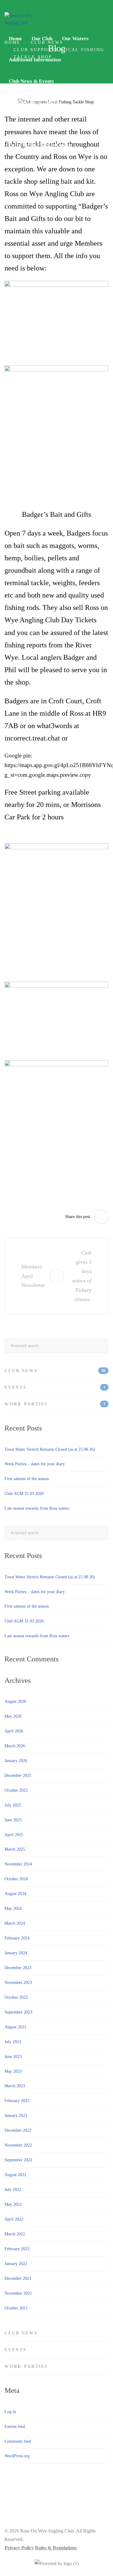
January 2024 (16, 1953)
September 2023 (18, 2012)
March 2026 (15, 1746)
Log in (10, 2412)
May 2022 (13, 2204)
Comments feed (18, 2441)
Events (55, 1387)
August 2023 (15, 2027)
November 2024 (18, 1864)
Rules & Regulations (56, 2548)
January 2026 (16, 1761)
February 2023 (17, 2101)
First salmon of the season (27, 1479)
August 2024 (15, 1894)
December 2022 (18, 2130)
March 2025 (15, 1849)
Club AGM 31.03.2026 (24, 1494)
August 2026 (15, 1701)
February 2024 (17, 1938)
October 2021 (16, 2308)
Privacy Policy (19, 2548)
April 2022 (14, 2219)
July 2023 (13, 2042)
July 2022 (13, 2190)
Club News (55, 1371)
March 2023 (15, 2086)
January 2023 (16, 2116)
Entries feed (15, 2427)
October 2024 (16, 1879)
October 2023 (16, 1997)
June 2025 (13, 1820)
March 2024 (15, 1923)
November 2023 (18, 1983)
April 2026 (14, 1731)
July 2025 (13, 1805)
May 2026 (13, 1716)
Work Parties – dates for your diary (35, 1464)
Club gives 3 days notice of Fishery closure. (82, 1276)
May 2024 (13, 1909)
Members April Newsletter (31, 1276)
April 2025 (14, 1835)
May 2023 (13, 2071)
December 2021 (18, 2278)
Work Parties (55, 1404)
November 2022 (18, 2145)
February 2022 (17, 2249)
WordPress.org (17, 2456)
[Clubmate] (56, 2564)
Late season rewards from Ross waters (37, 1508)
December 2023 (18, 1968)
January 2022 (16, 2264)
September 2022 (18, 2160)
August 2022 (15, 2175)
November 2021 (18, 2293)
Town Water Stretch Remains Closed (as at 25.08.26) (50, 1449)
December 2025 (18, 1776)
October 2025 (16, 1790)
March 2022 (15, 2234)
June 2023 (13, 2057)
